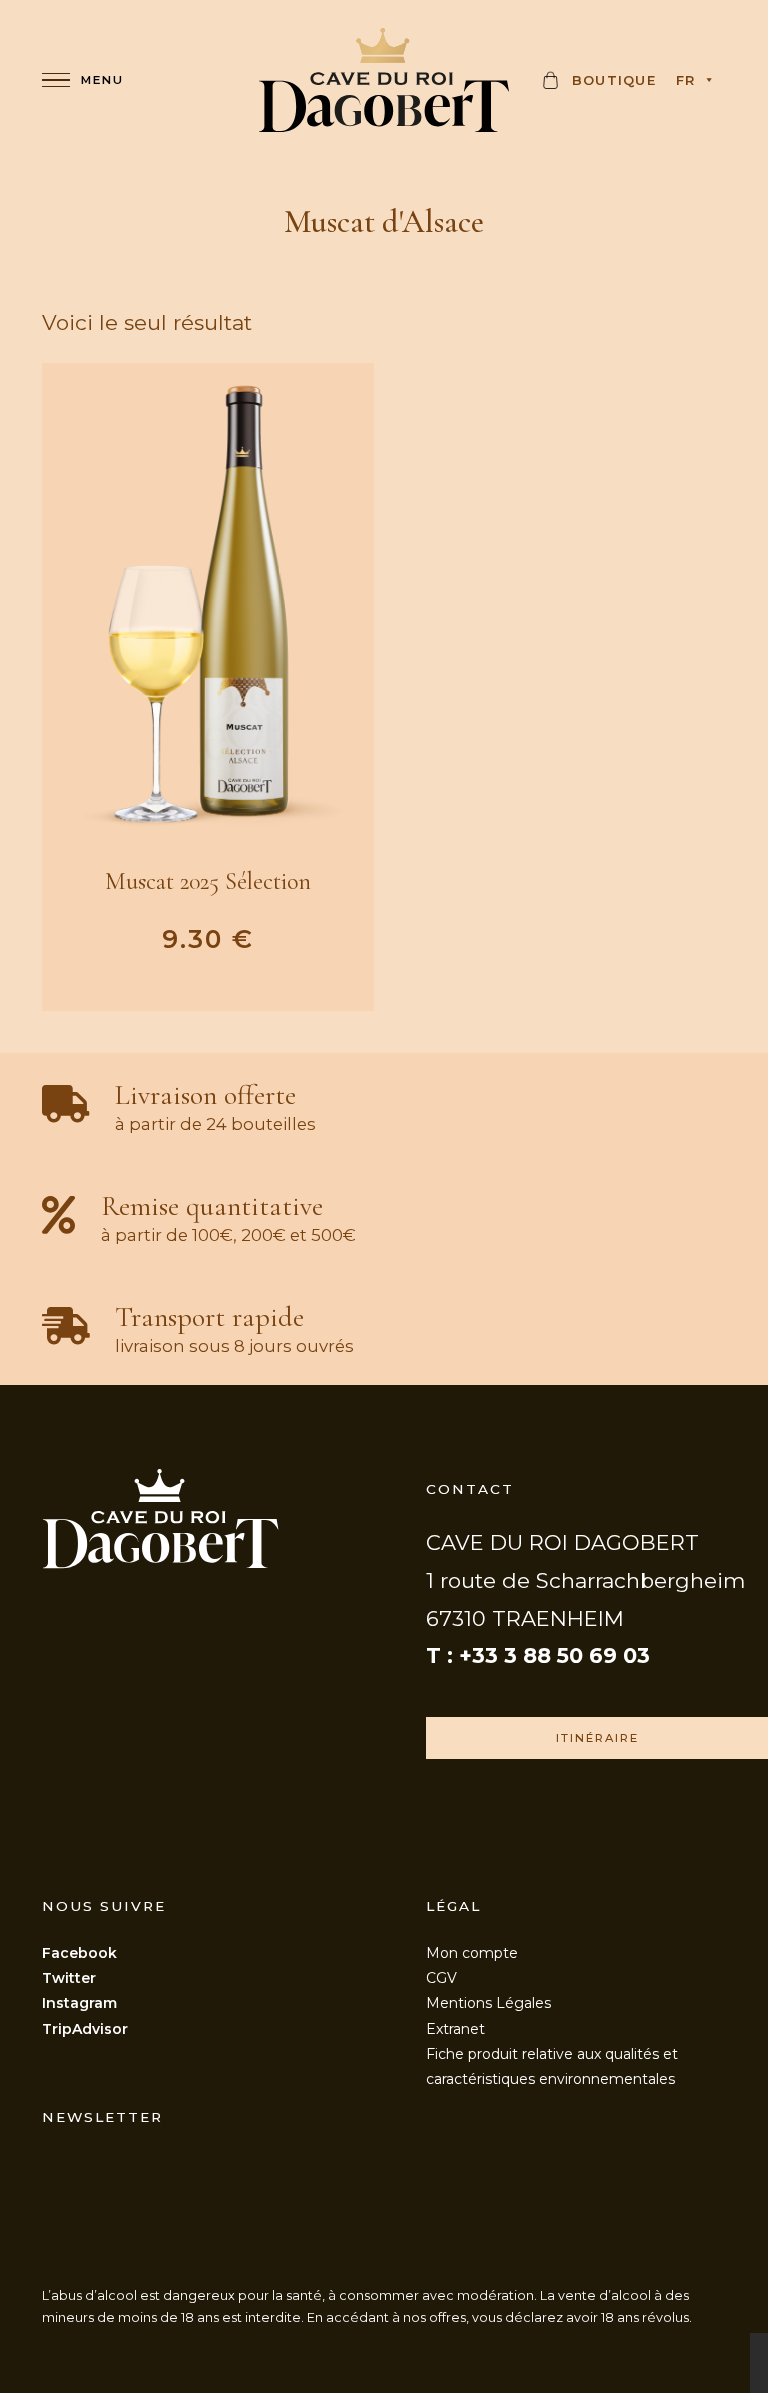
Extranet (455, 2029)
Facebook (79, 1953)
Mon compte (472, 1953)
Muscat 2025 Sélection (208, 881)
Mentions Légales (488, 2003)
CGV (441, 1978)
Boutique (614, 80)
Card (553, 86)
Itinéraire (597, 1738)
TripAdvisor (85, 2029)
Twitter (69, 1978)
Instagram (79, 2003)
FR (686, 80)
